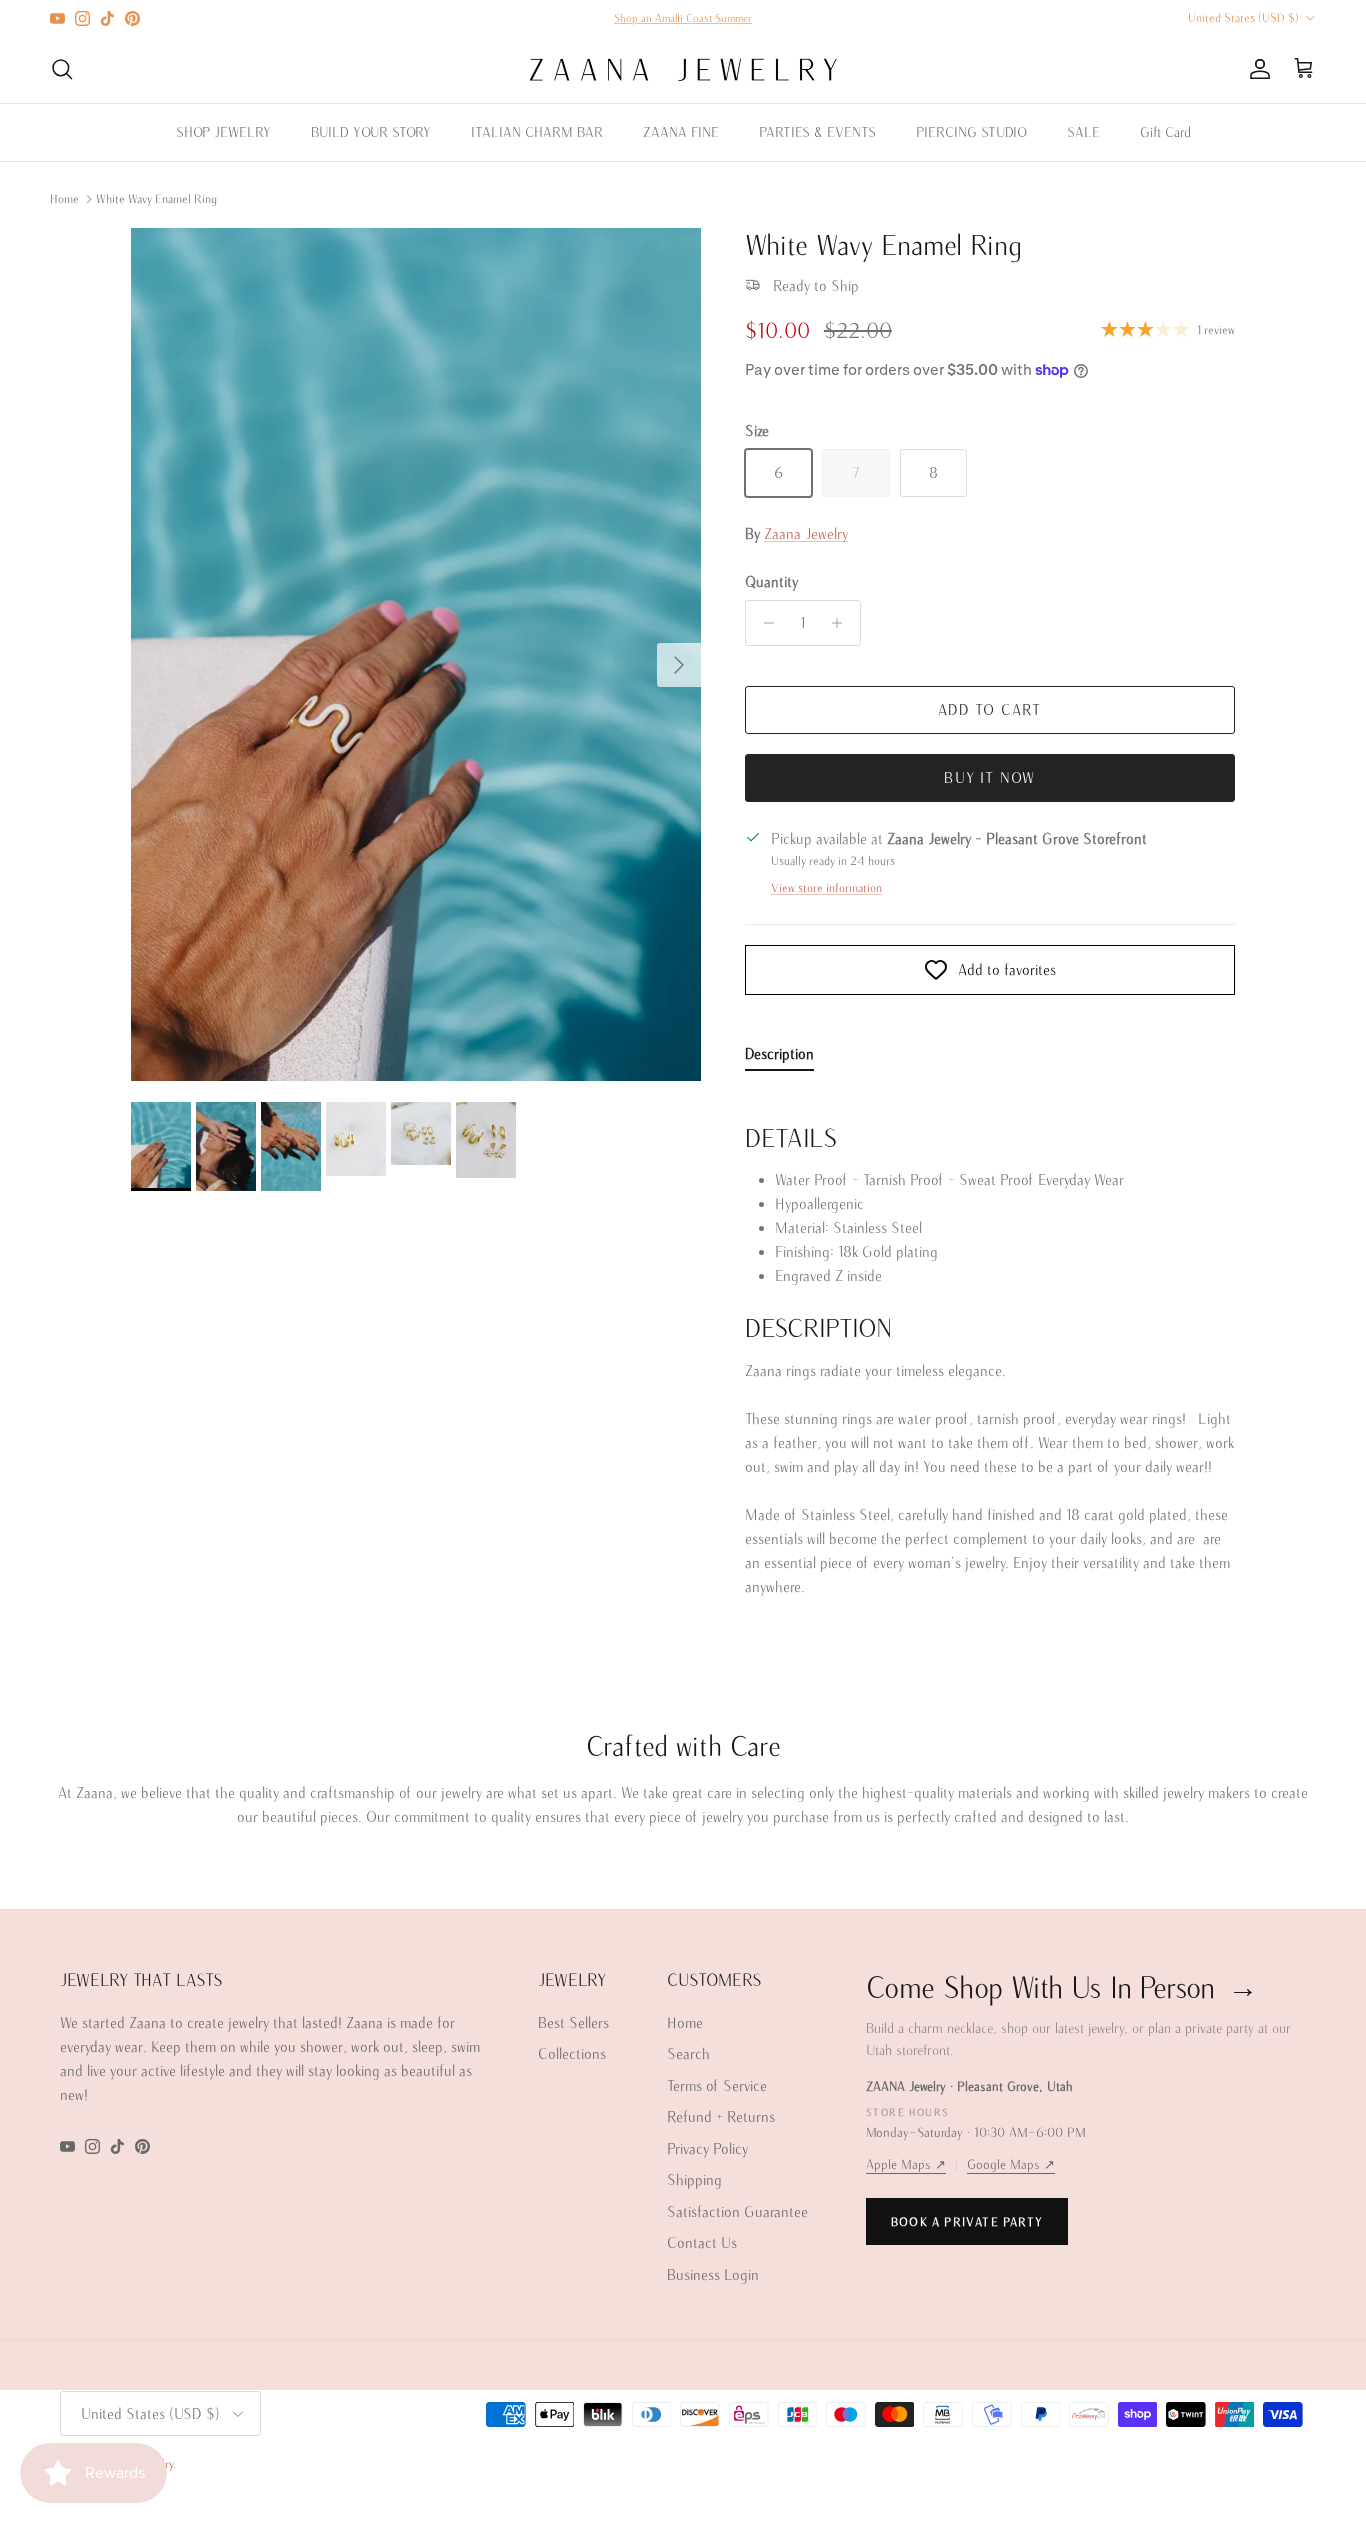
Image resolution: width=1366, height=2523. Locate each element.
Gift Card (1165, 132)
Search (688, 2053)
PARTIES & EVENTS (817, 132)
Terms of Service (717, 2085)
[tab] (779, 1058)
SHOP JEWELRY (223, 132)
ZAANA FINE (681, 132)
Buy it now (989, 777)
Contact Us (702, 2242)
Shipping (694, 2179)
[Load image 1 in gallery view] (416, 655)
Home (64, 198)
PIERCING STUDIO (971, 132)
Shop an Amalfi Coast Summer (683, 18)
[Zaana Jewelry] (683, 69)
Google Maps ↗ (1011, 2164)
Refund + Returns (721, 2116)
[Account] (1256, 69)
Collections (572, 2053)
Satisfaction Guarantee (737, 2211)
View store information (826, 887)
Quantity (771, 581)
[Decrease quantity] (763, 623)
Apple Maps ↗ (906, 2164)
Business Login (713, 2274)
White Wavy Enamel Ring (156, 198)
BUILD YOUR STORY (371, 132)
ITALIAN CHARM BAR (537, 132)
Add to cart (989, 709)
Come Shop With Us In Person (1062, 1986)
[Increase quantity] (842, 623)
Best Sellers (573, 2022)
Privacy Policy (707, 2148)
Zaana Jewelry (806, 533)
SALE (1083, 132)
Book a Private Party (967, 2221)
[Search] (62, 69)
